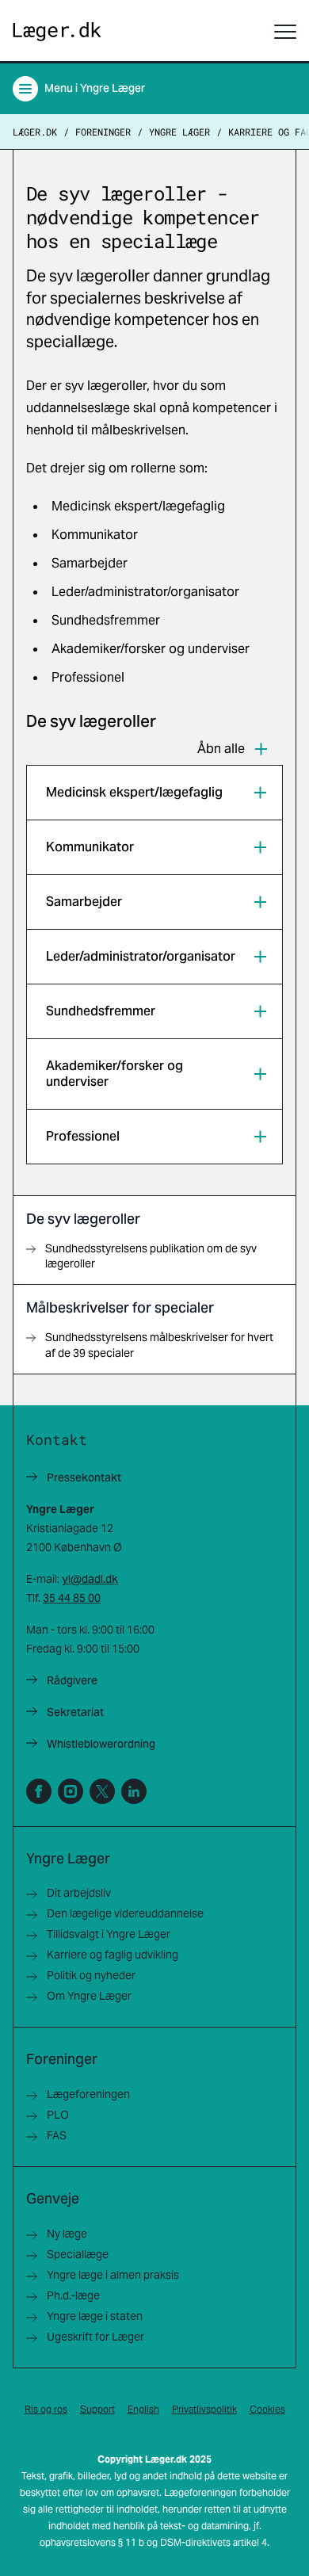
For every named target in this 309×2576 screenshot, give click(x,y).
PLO (58, 2115)
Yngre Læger (179, 132)
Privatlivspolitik (204, 2409)
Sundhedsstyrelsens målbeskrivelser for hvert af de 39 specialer (159, 1345)
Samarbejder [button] (84, 902)
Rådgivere (72, 1680)
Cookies (267, 2409)
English (143, 2409)
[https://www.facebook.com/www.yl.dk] (39, 1791)
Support (97, 2409)
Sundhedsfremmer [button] (101, 1011)
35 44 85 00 (72, 1598)
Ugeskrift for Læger (95, 2337)
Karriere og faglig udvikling (113, 1955)
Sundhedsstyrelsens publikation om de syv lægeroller (151, 1256)
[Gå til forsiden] (57, 32)
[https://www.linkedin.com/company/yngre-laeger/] (134, 1791)
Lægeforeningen (88, 2094)
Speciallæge (78, 2254)
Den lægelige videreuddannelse (125, 1913)
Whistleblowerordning (101, 1744)
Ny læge (67, 2234)
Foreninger (103, 132)
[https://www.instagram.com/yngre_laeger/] (71, 1791)
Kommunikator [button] (90, 847)
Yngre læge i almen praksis (113, 2275)
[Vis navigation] (285, 32)
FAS (57, 2135)
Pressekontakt (84, 1477)
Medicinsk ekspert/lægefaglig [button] (134, 792)
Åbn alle (221, 749)
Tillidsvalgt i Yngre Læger (109, 1934)
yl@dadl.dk (90, 1579)
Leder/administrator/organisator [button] (141, 956)
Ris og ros (46, 2409)
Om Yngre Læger (89, 1996)
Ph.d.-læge (73, 2295)
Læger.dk (35, 132)
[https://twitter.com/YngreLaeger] (102, 1791)
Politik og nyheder (91, 1975)
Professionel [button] (83, 1136)
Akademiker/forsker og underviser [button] (114, 1074)
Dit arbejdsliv (79, 1893)
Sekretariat (75, 1712)
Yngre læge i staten (95, 2316)
